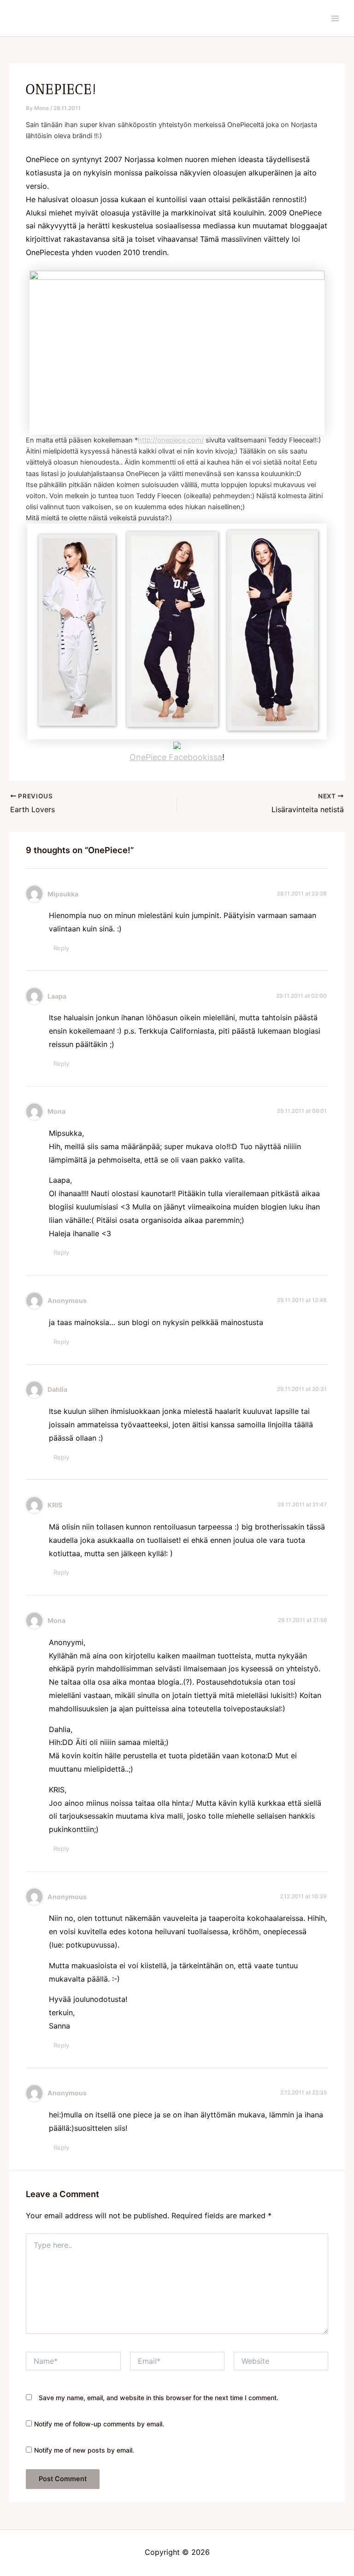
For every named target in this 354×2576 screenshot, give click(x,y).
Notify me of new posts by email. (84, 2450)
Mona (56, 1111)
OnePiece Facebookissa (176, 757)
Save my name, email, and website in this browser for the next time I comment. (159, 2398)
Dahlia (57, 1389)
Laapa (57, 996)
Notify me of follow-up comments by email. (99, 2424)
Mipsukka (63, 894)
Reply (61, 948)
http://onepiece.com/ (171, 440)
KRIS (55, 1505)
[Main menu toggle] (335, 18)
